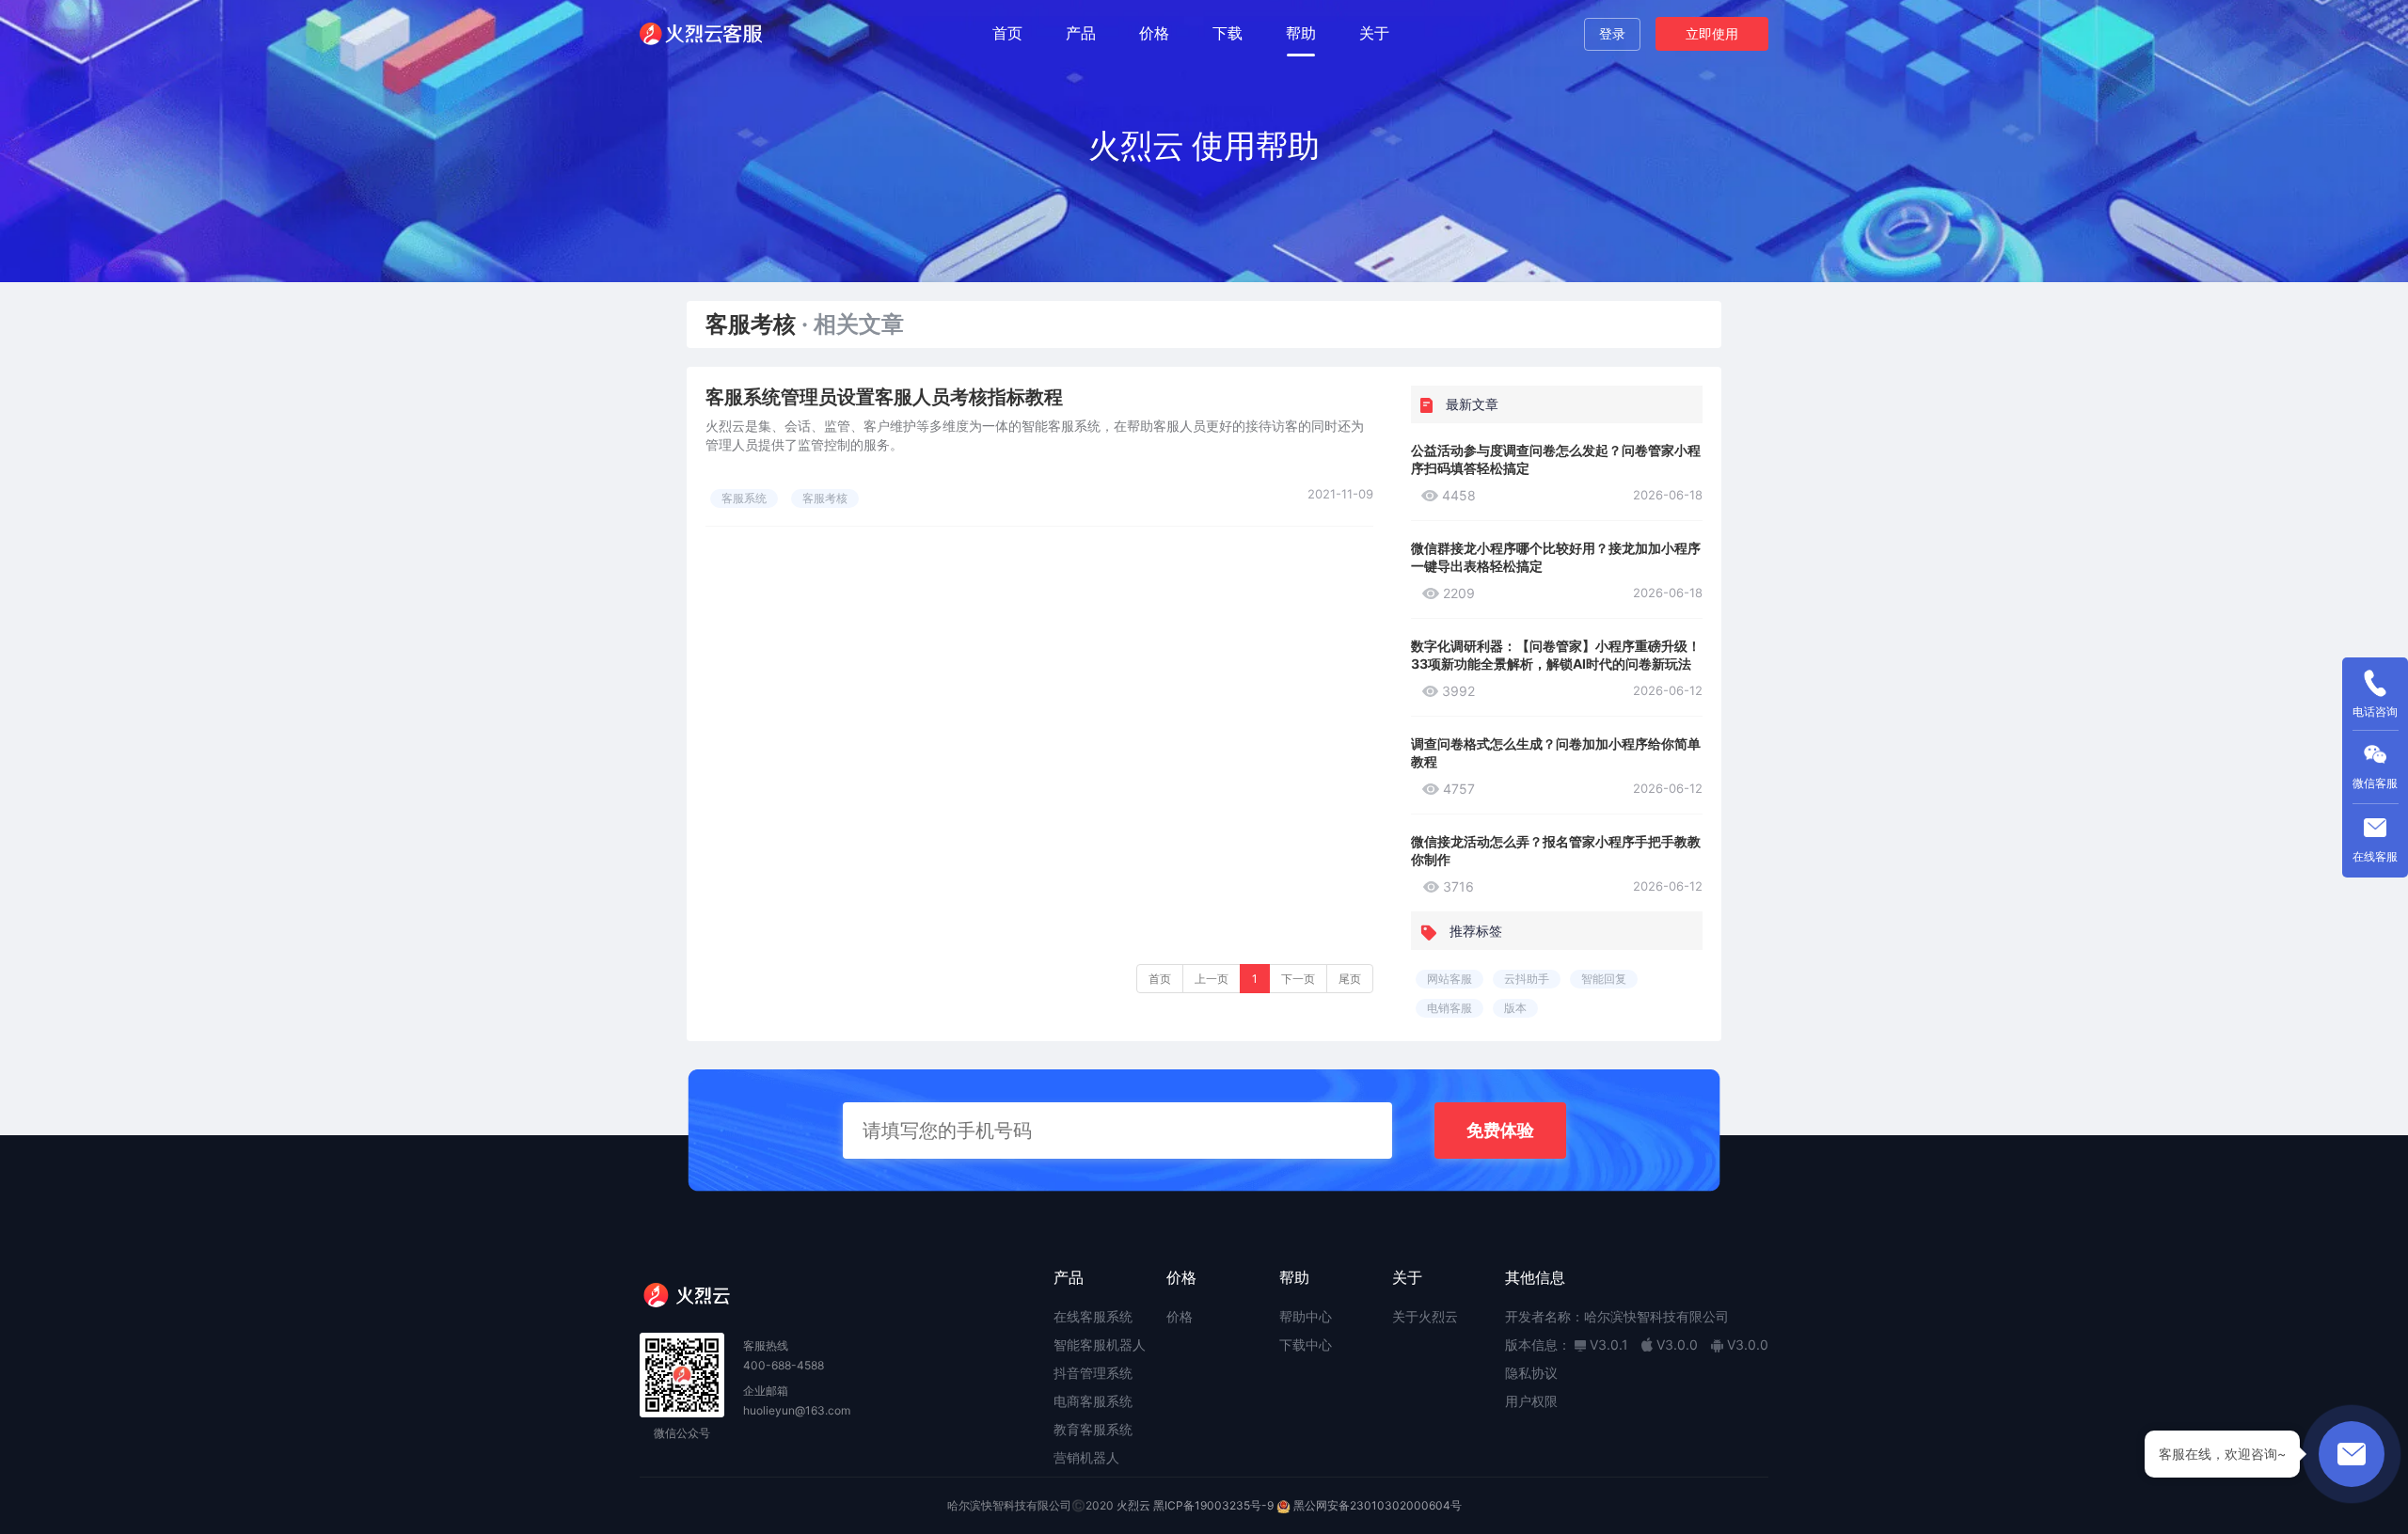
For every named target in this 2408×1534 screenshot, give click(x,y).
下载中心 (1306, 1344)
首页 (1007, 33)
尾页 (1350, 979)
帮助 (1301, 33)
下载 (1228, 33)
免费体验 (1500, 1130)
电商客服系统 (1093, 1401)
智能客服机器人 (1100, 1344)
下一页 (1298, 979)
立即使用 (1712, 33)
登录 (1612, 33)
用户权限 (1531, 1401)
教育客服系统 (1093, 1429)
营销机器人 (1086, 1457)
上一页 (1212, 979)
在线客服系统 (1093, 1316)
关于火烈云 (1425, 1316)
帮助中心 (1306, 1316)
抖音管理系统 (1093, 1373)
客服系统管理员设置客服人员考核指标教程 (884, 397)
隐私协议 (1531, 1373)
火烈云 (1133, 1505)
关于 (1374, 33)
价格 (1154, 33)
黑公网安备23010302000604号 (1378, 1505)
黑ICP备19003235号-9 (1213, 1505)
